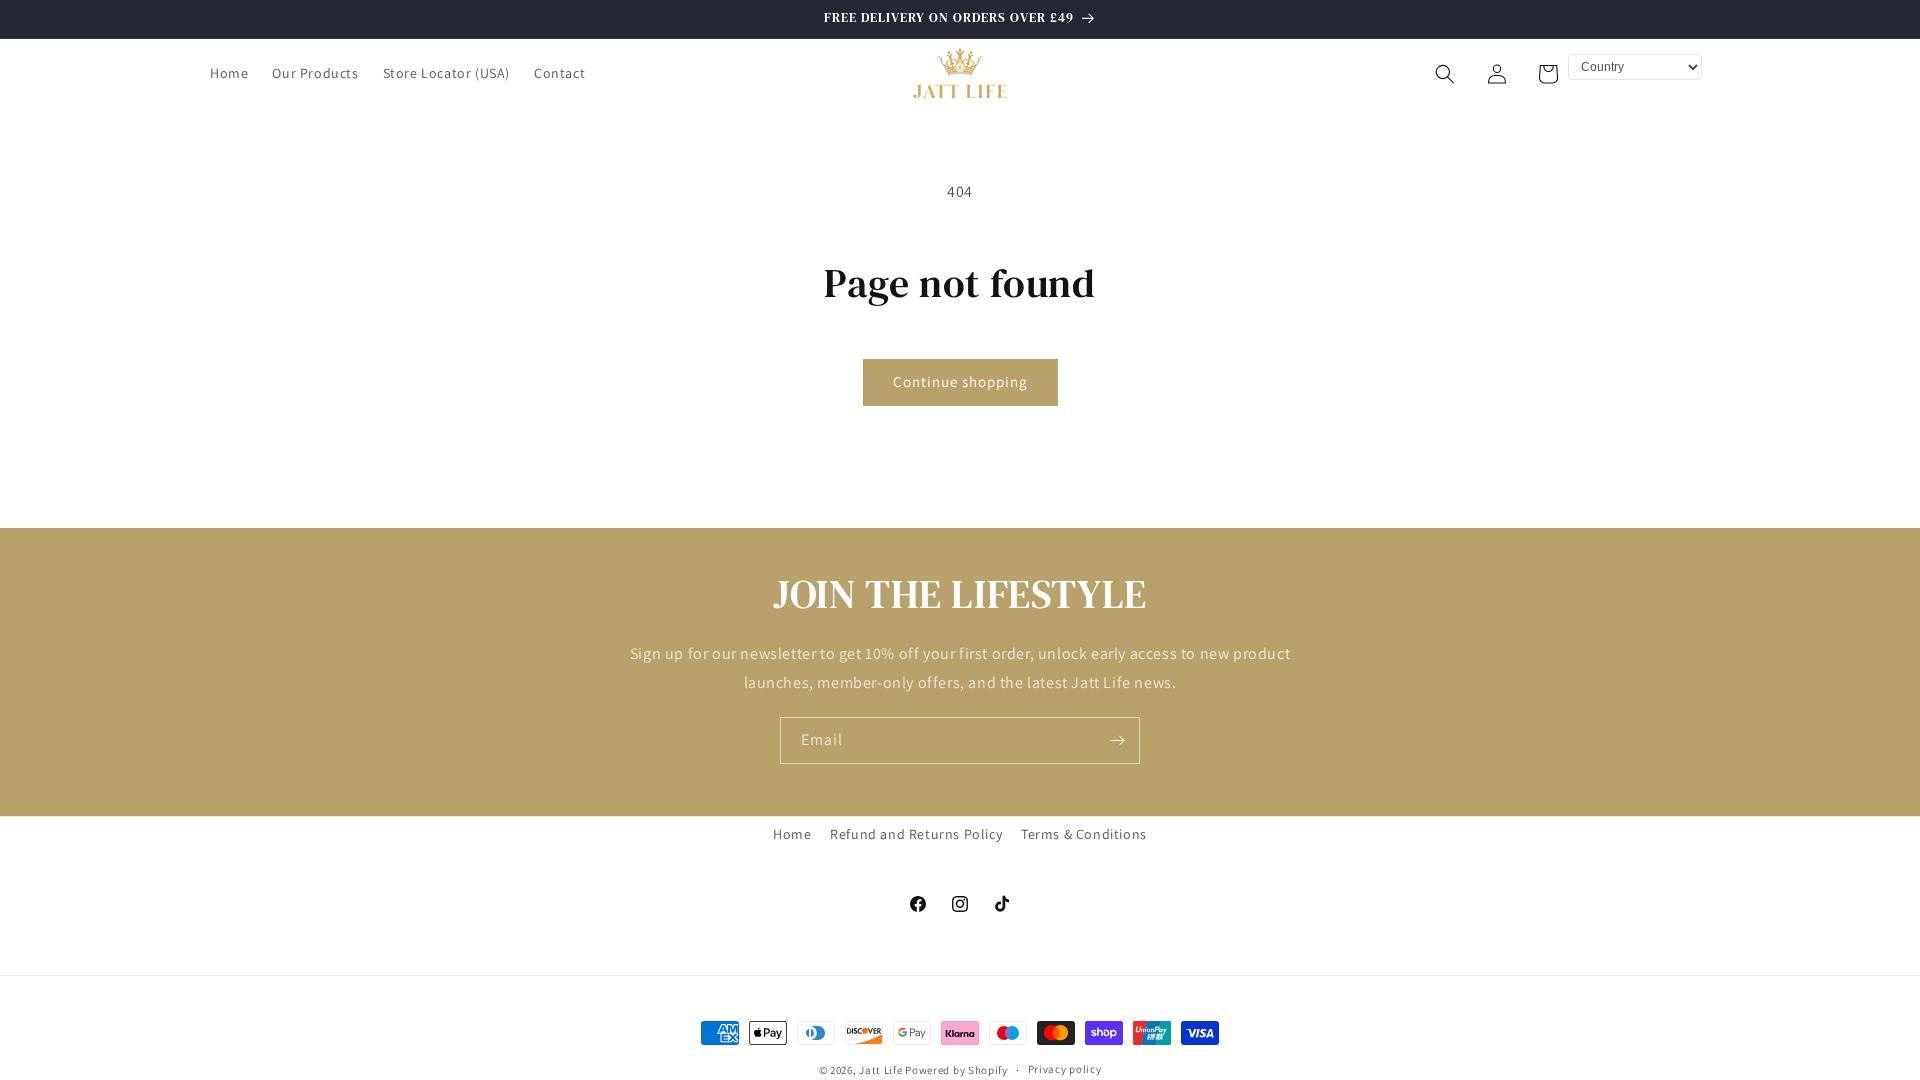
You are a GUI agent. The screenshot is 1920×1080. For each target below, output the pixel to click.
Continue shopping (960, 381)
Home (792, 834)
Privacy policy (1065, 1069)
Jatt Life (880, 1070)
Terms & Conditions (1084, 834)
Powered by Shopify (956, 1070)
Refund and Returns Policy (916, 834)
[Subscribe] (1117, 740)
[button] (1445, 74)
